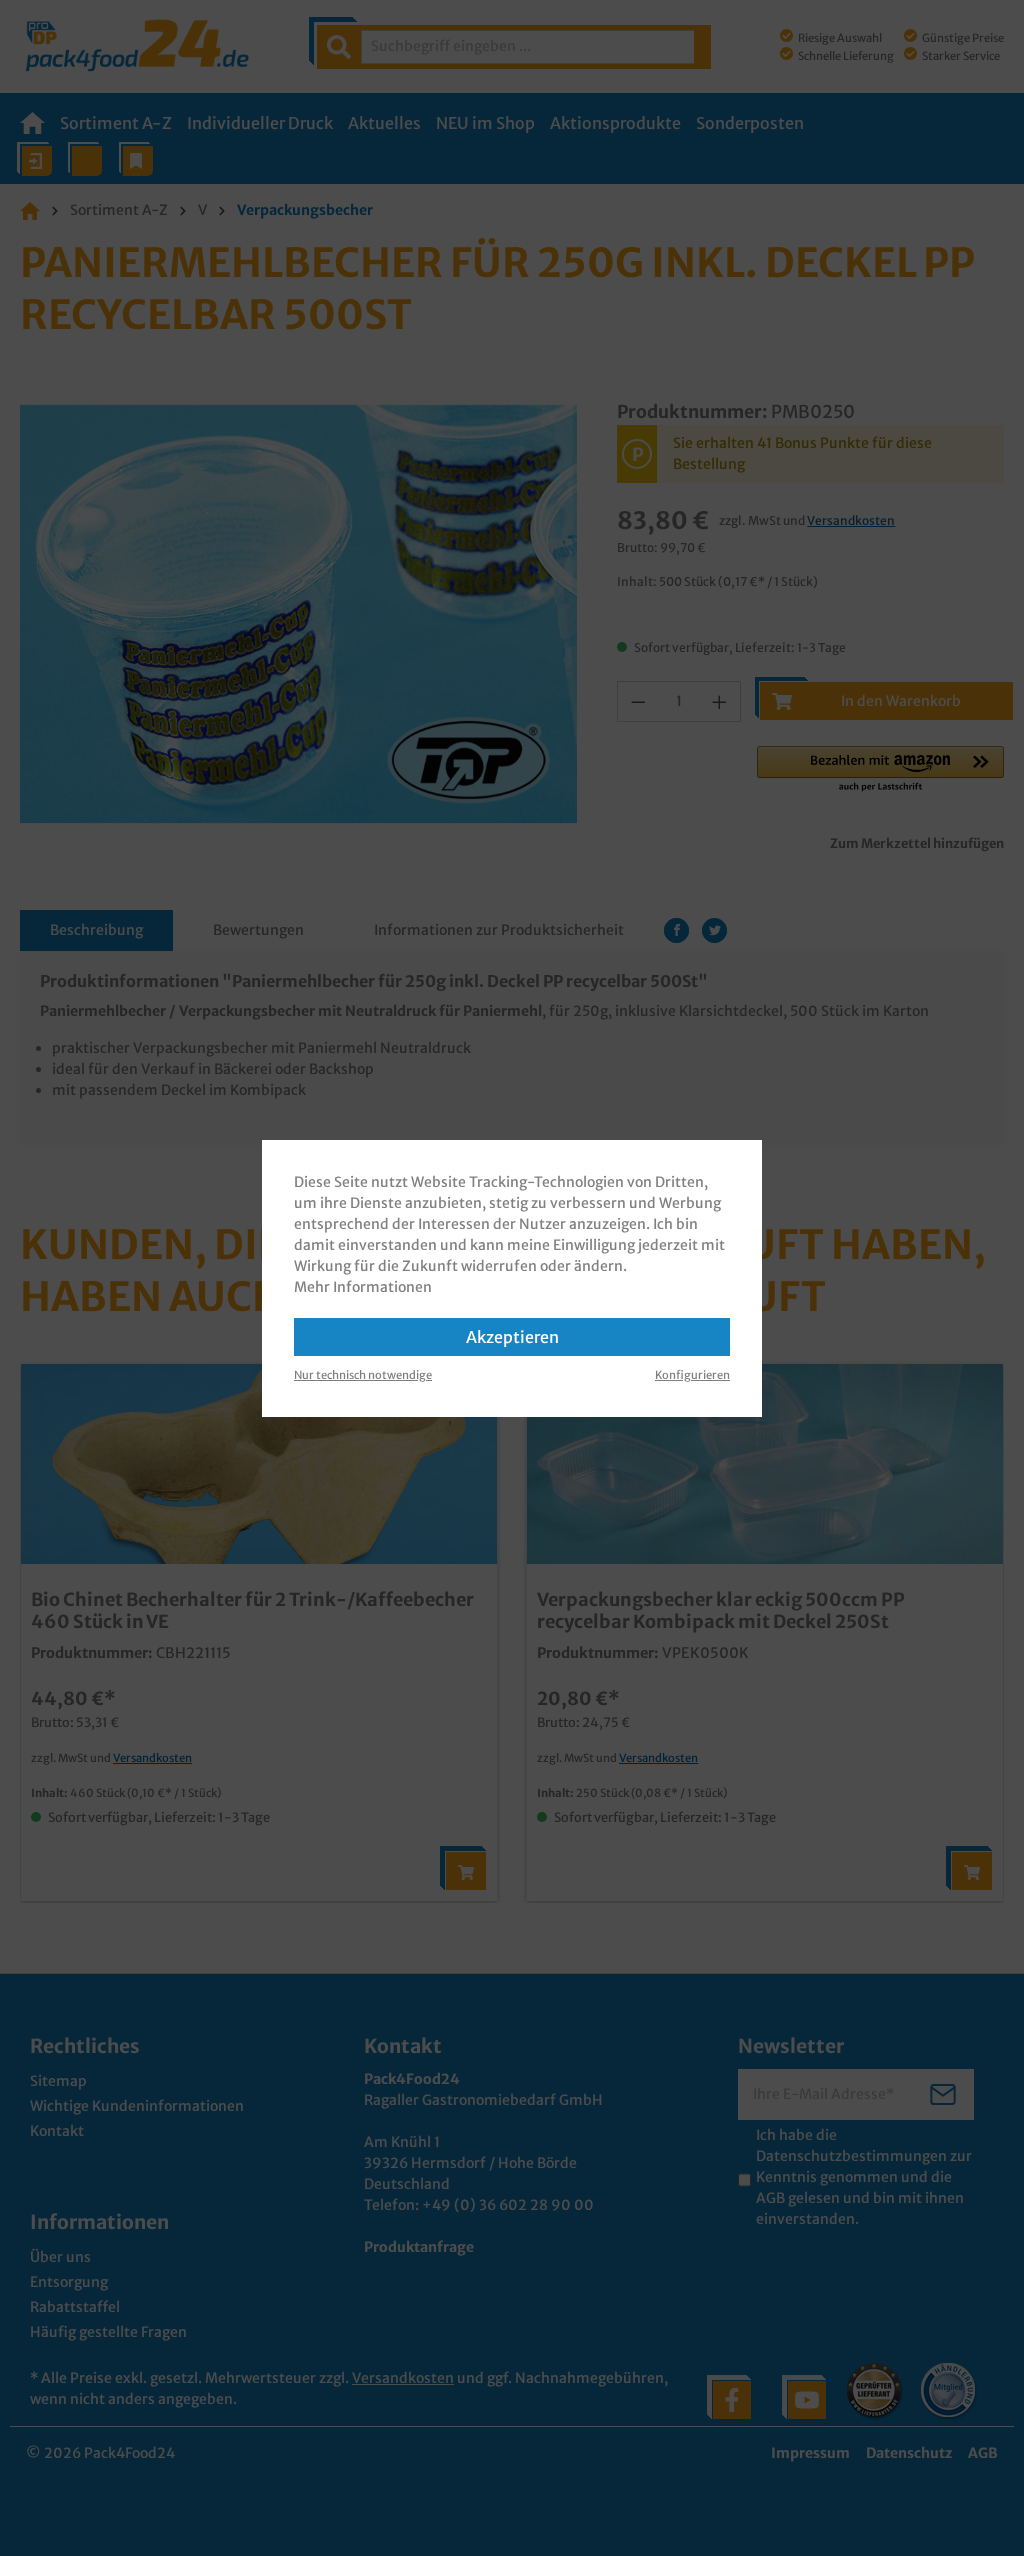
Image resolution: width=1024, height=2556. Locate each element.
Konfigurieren (692, 1375)
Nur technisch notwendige (363, 1375)
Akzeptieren (512, 1337)
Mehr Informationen (363, 1287)
